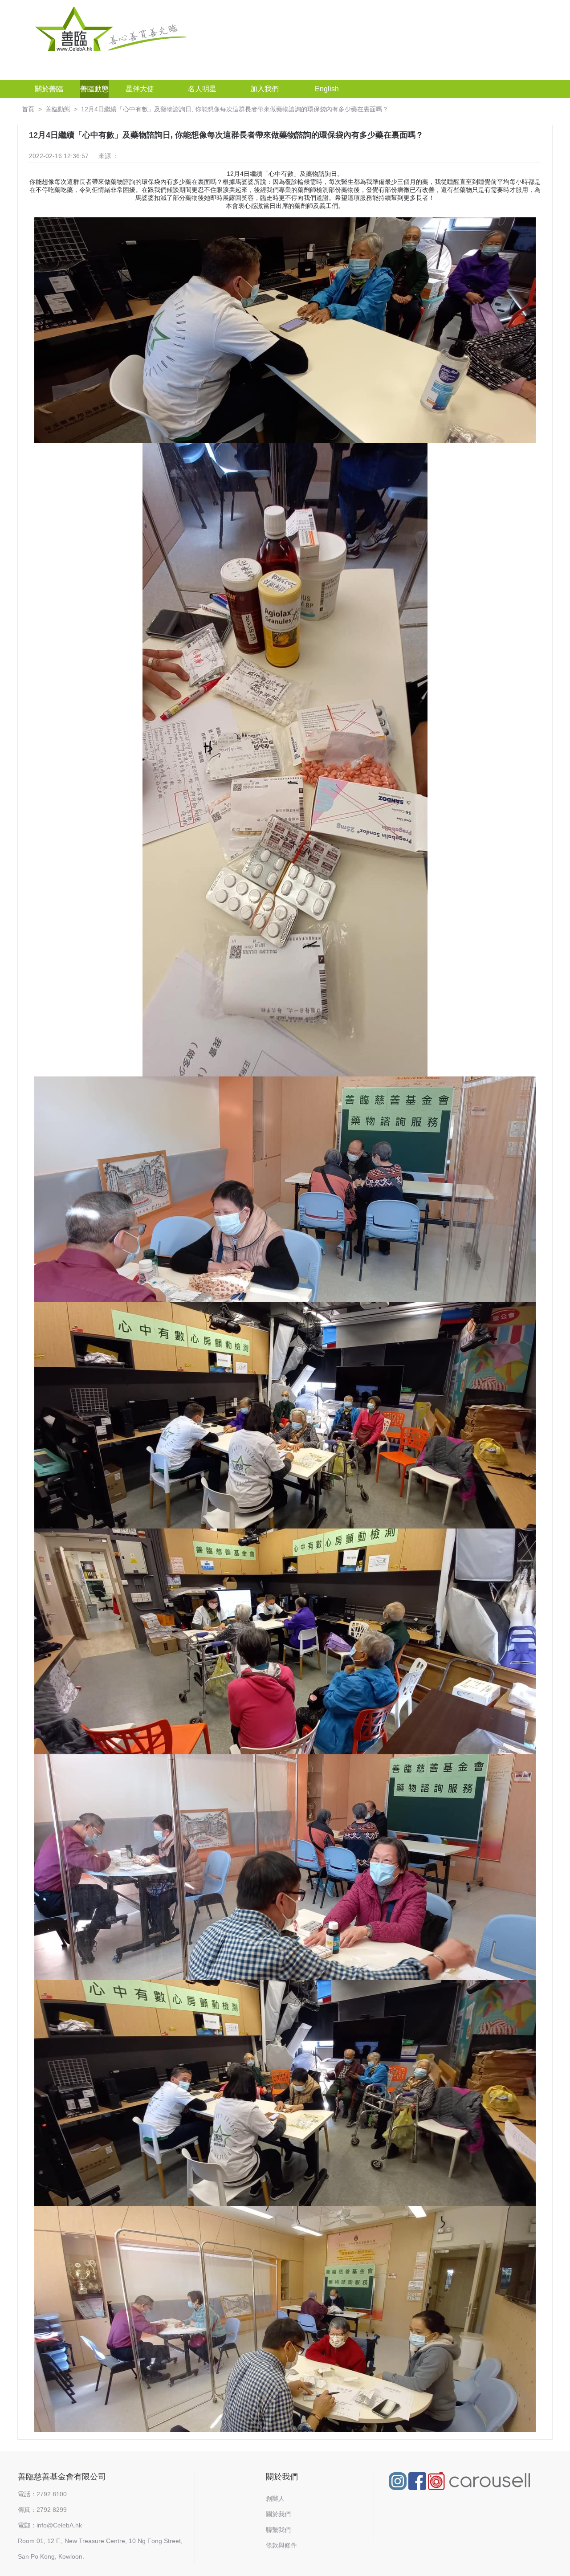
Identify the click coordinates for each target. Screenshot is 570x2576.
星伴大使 (140, 89)
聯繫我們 (278, 2530)
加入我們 (265, 89)
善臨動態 (94, 89)
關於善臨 (49, 89)
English (327, 89)
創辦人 (275, 2499)
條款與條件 (281, 2545)
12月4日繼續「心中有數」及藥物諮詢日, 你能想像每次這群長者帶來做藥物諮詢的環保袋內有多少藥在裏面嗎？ (235, 109)
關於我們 (278, 2514)
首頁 (28, 109)
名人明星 (202, 89)
